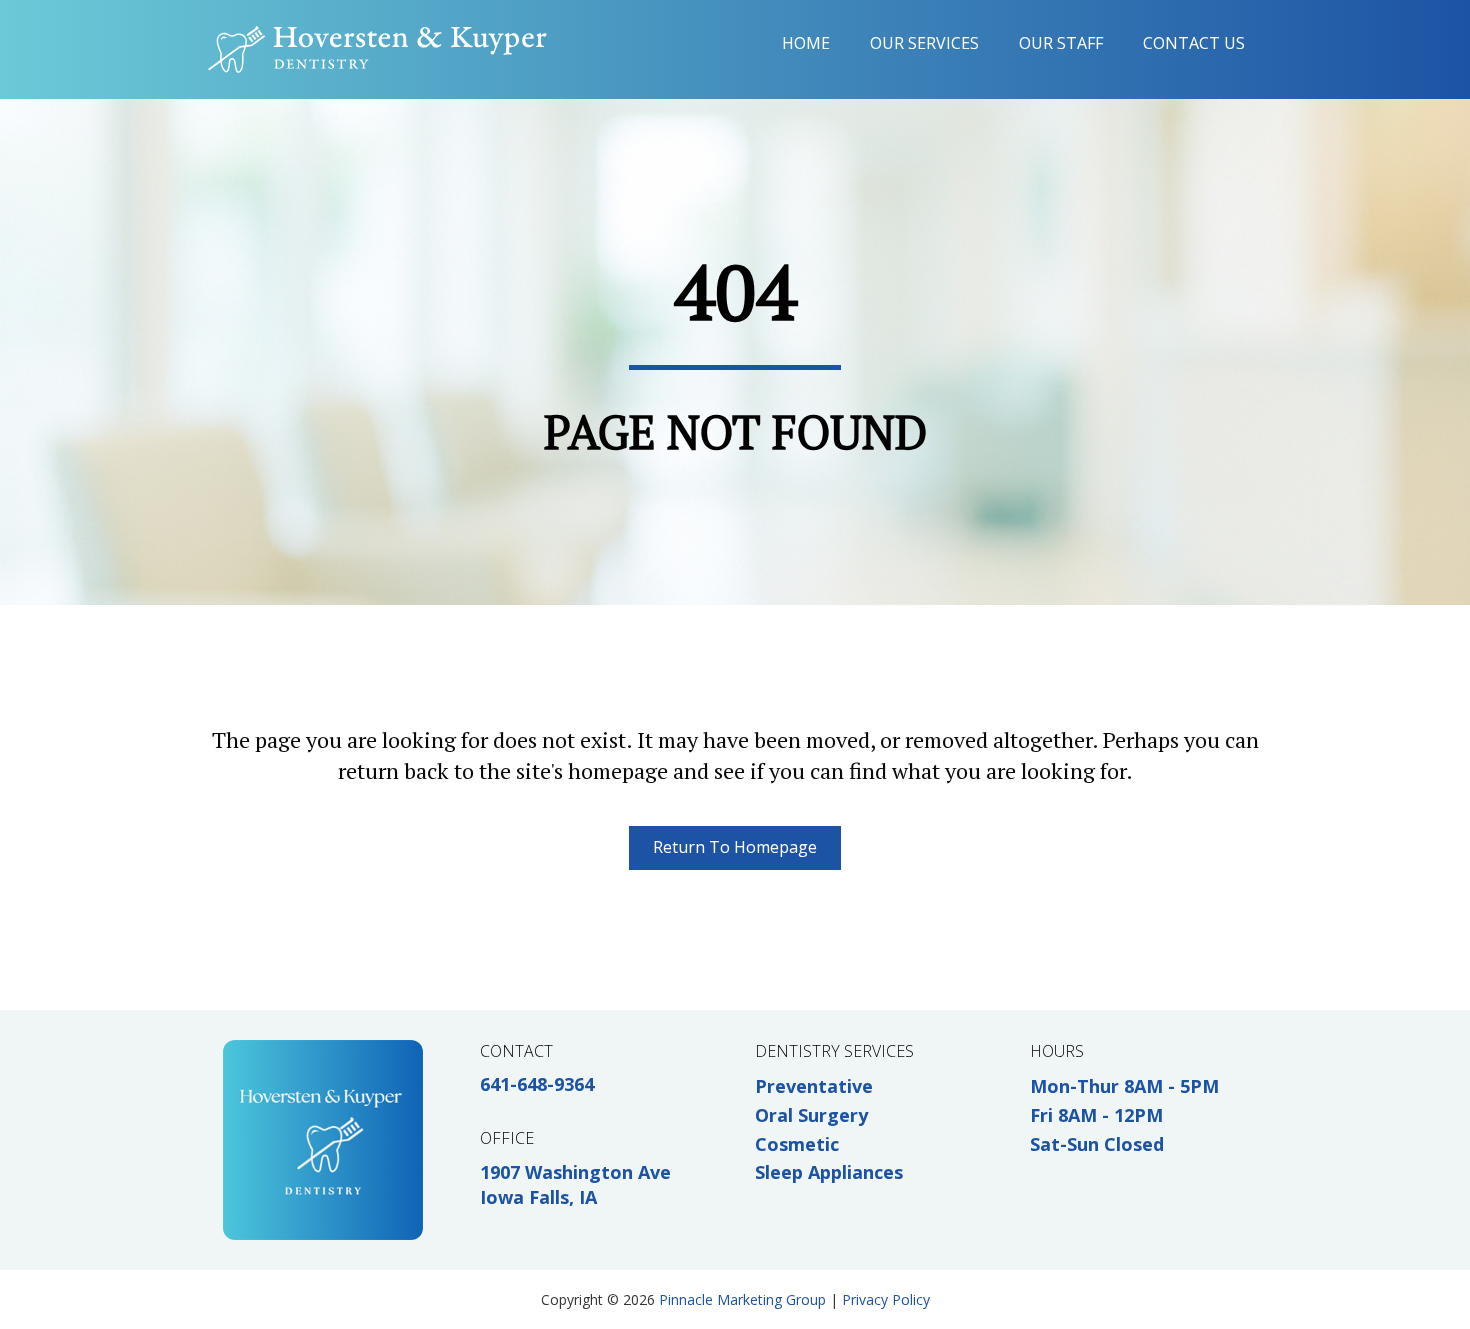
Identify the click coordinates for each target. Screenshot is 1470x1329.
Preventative (814, 1086)
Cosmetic (797, 1144)
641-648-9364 (537, 1084)
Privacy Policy (886, 1299)
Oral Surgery (811, 1115)
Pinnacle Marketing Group (742, 1299)
